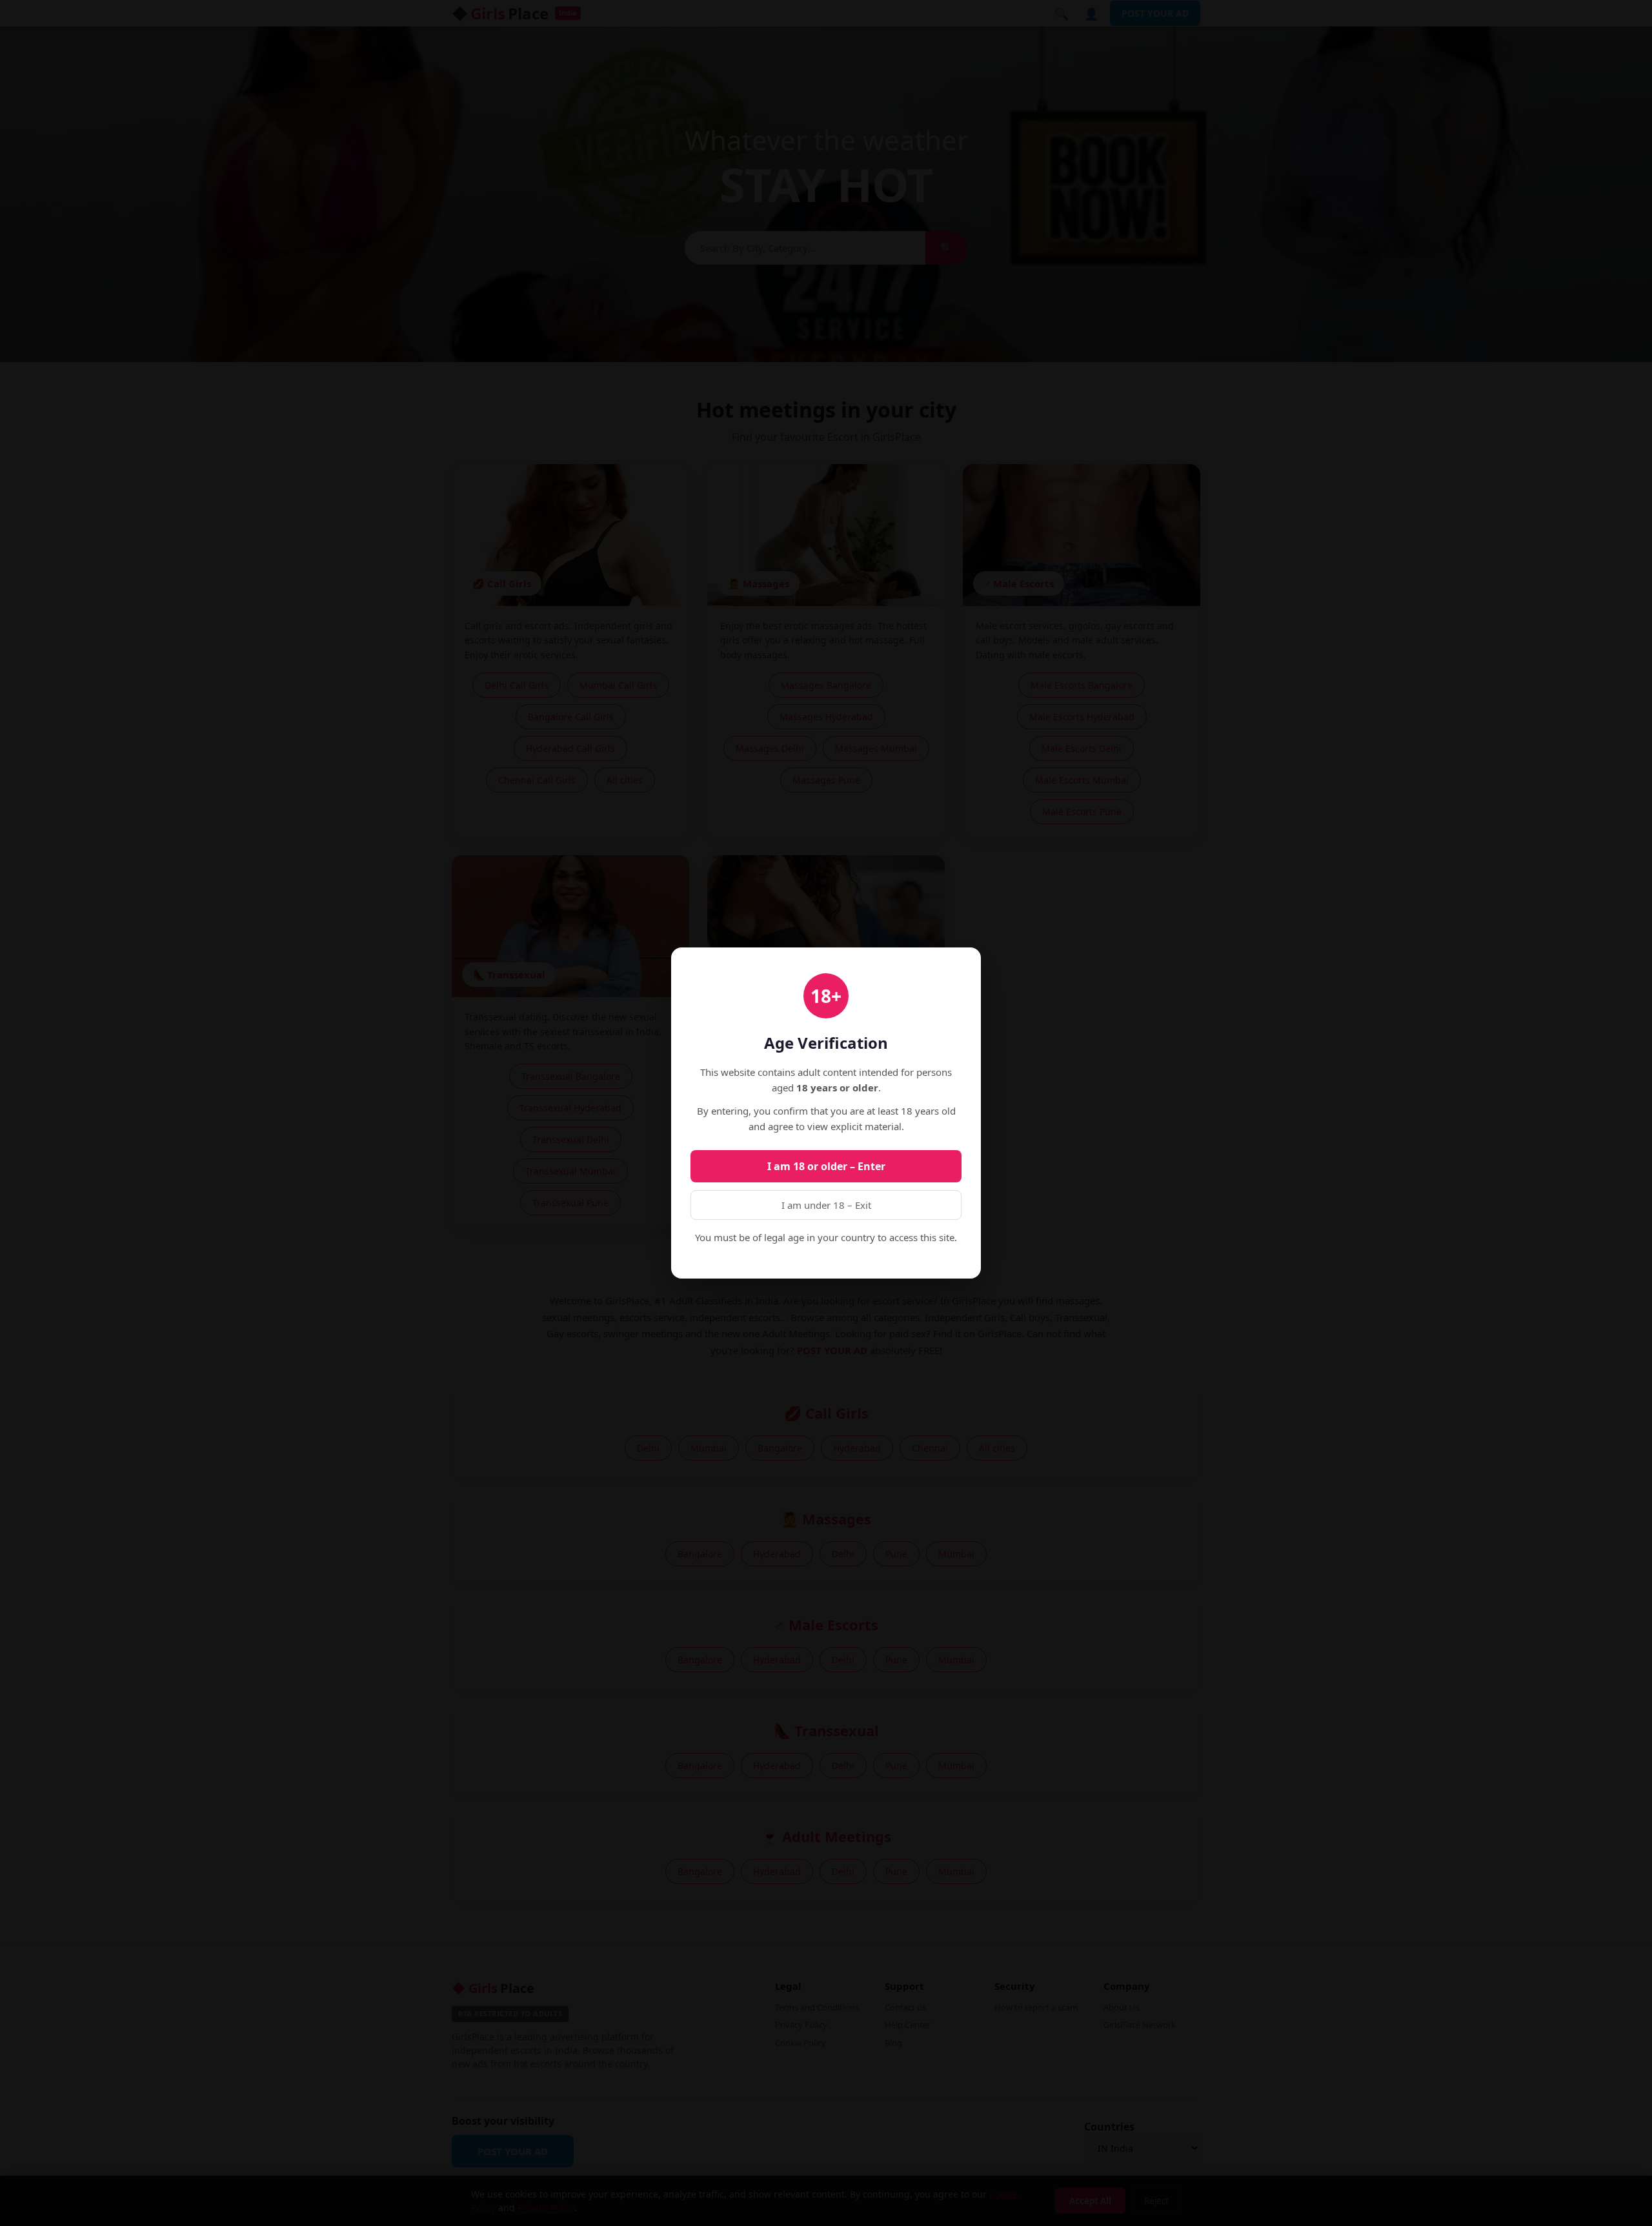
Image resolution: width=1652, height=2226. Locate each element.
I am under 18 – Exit (826, 1205)
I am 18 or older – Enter (826, 1166)
